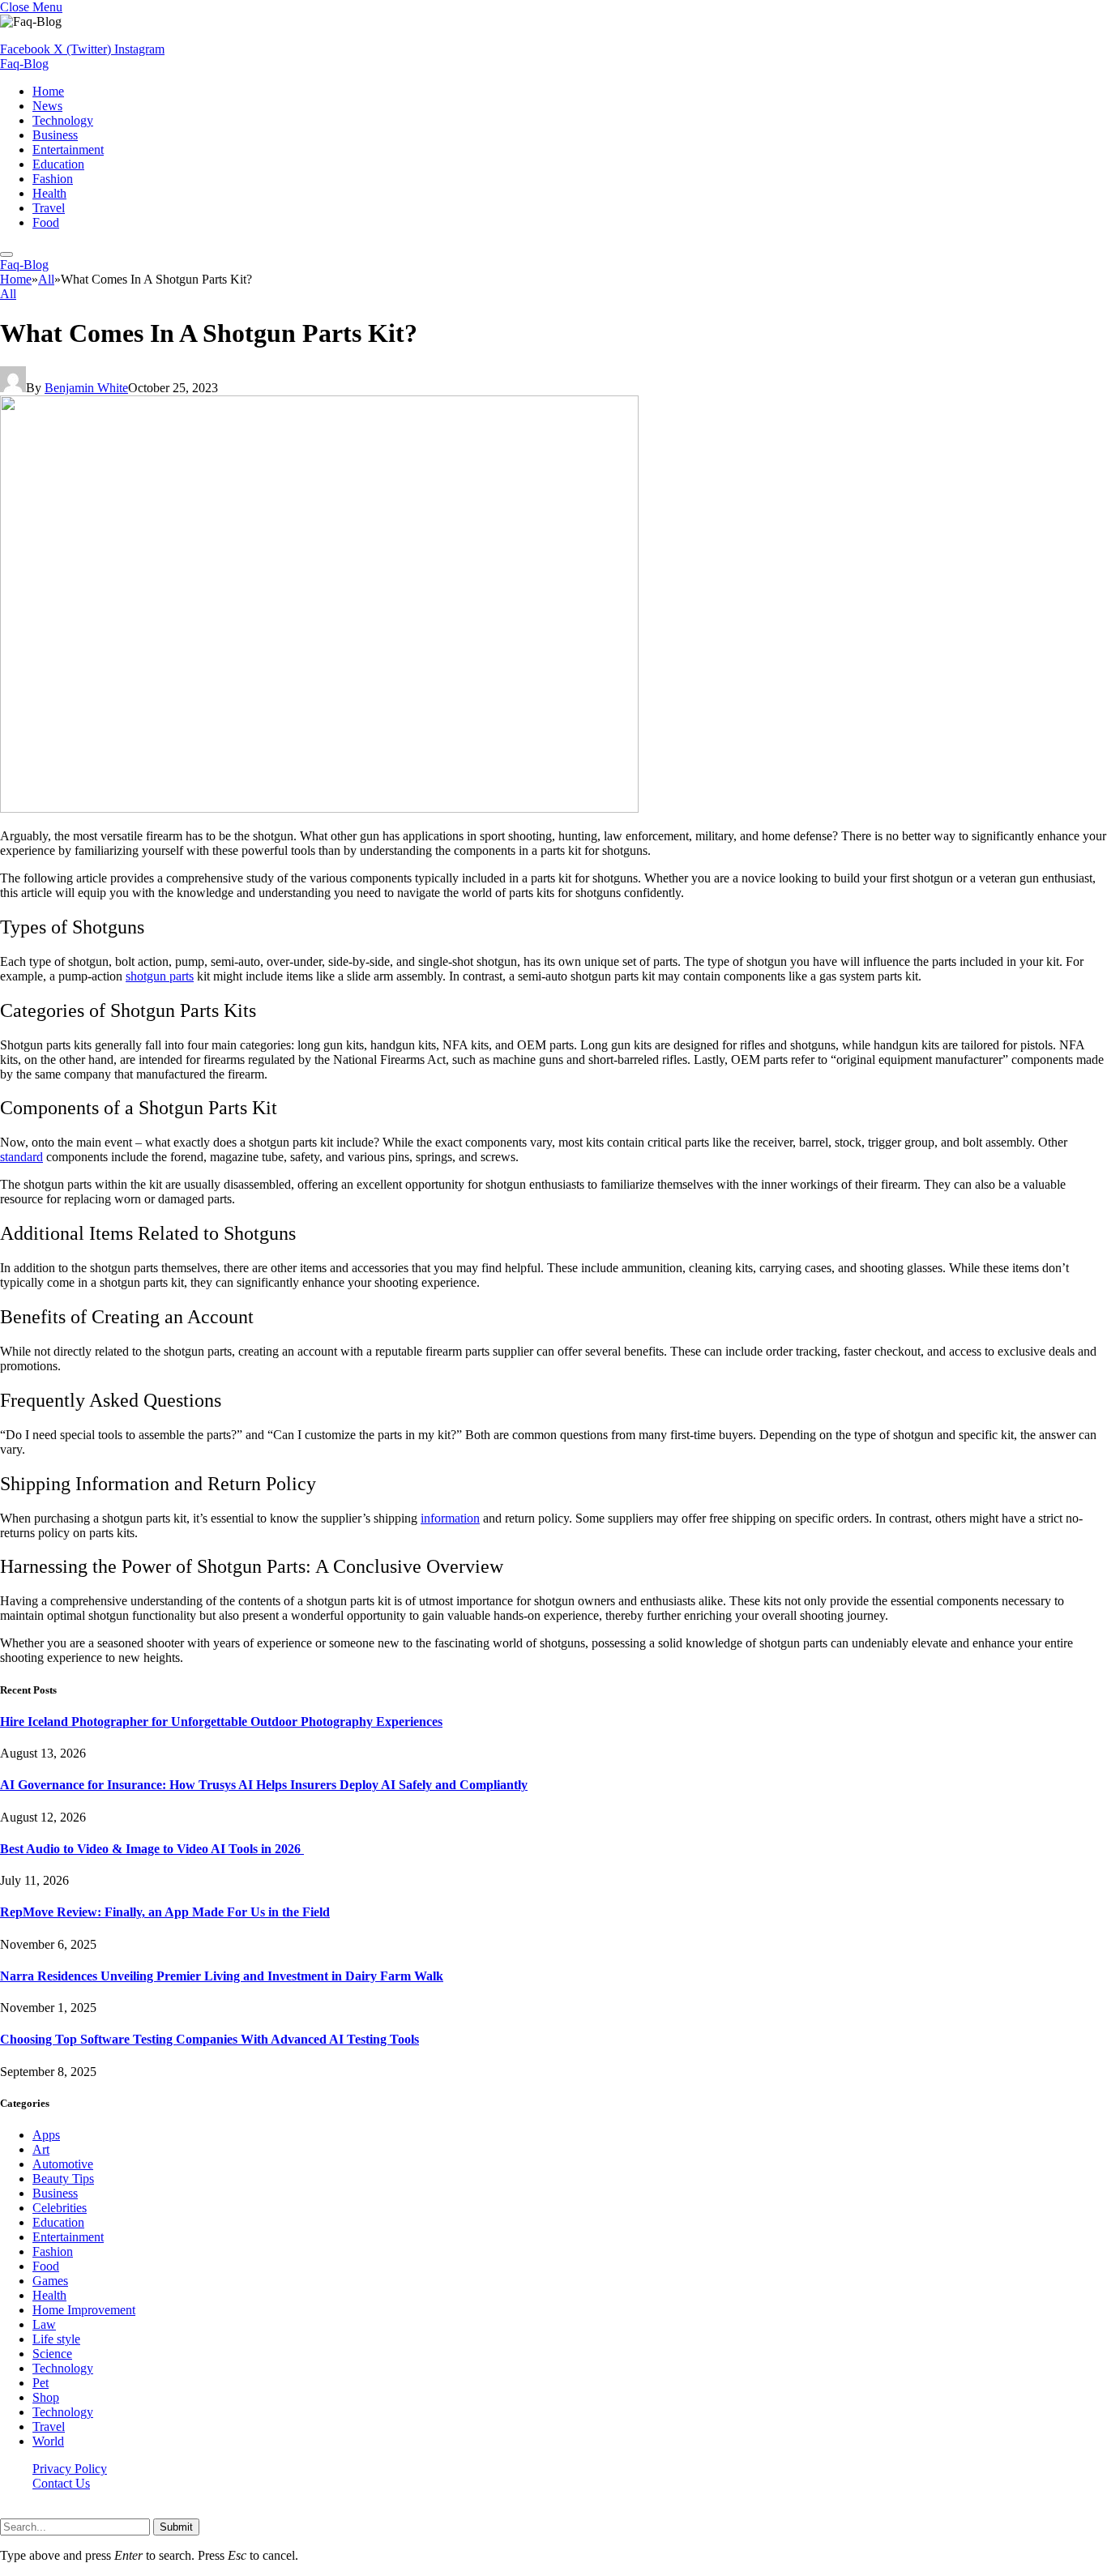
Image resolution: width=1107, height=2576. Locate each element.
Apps (46, 2135)
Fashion (53, 179)
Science (52, 2354)
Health (49, 193)
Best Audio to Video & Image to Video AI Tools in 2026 (152, 1849)
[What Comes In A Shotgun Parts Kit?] (319, 808)
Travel (49, 208)
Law (44, 2324)
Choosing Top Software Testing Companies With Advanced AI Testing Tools (209, 2039)
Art (41, 2149)
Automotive (63, 2164)
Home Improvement (84, 2310)
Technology (63, 120)
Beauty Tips (63, 2179)
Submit (176, 2527)
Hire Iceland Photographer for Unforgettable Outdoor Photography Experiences (221, 1722)
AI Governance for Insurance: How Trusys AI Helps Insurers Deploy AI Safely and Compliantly (264, 1785)
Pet (41, 2383)
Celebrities (60, 2208)
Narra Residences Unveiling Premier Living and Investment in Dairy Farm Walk (222, 1976)
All (8, 294)
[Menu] (6, 254)
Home (48, 91)
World (48, 2441)
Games (50, 2281)
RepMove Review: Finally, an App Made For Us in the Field (165, 1912)
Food (46, 222)
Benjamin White (86, 388)
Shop (46, 2397)
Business (55, 135)
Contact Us (61, 2483)
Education (58, 164)
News (47, 106)
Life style (56, 2339)
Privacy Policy (70, 2469)
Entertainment (68, 150)
